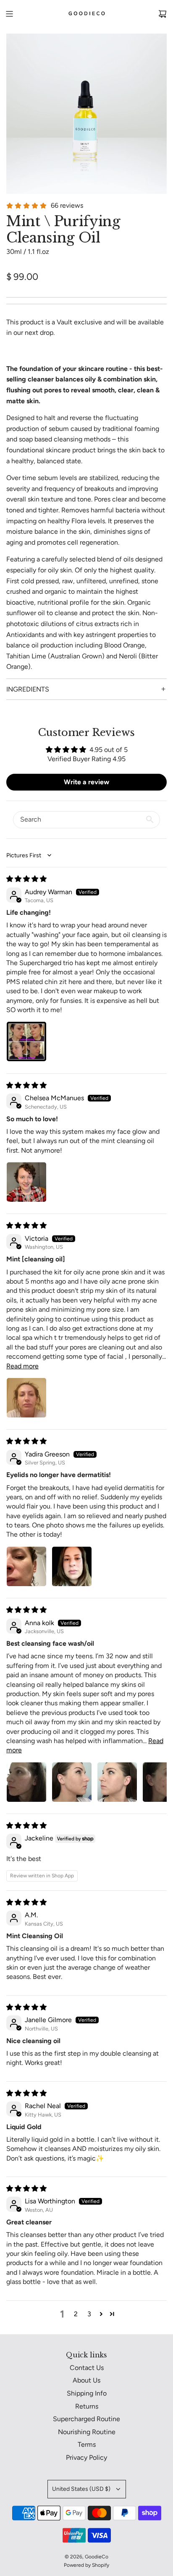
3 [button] (89, 2314)
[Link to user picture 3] (117, 1782)
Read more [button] (22, 1366)
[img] (26, 879)
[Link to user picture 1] (26, 1041)
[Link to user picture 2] (72, 1566)
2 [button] (76, 2314)
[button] (101, 2314)
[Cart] (163, 14)
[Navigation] (9, 14)
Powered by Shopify (86, 2565)
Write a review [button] (86, 782)
